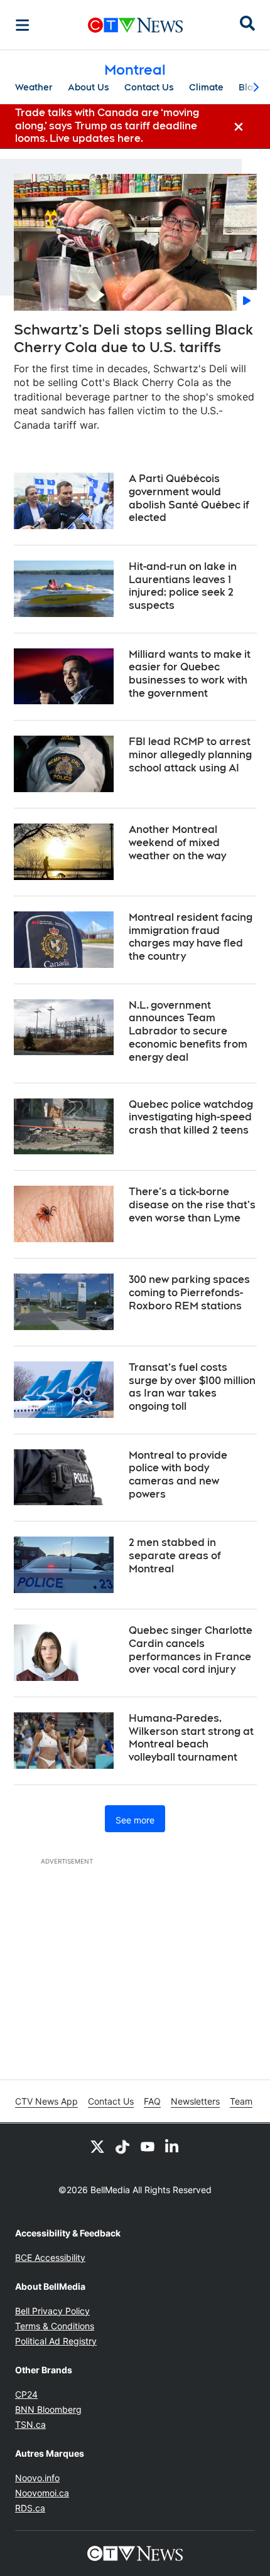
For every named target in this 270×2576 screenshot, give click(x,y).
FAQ (152, 2101)
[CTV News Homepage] (135, 25)
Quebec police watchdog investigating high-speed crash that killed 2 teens (191, 1118)
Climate (206, 87)
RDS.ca (30, 2508)
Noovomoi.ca (42, 2493)
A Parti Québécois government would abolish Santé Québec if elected (189, 498)
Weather (34, 87)
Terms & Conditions (55, 2326)
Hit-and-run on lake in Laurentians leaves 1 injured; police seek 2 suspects (183, 586)
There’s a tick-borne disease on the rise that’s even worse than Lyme (192, 1205)
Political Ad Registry (56, 2341)
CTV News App (46, 2101)
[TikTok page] (122, 2146)
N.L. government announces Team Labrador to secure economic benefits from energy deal (188, 1031)
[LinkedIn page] (173, 2146)
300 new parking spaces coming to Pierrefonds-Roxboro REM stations (189, 1293)
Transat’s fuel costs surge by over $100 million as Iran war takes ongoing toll (192, 1387)
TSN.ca (30, 2424)
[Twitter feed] (97, 2146)
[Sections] (23, 25)
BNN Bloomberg (48, 2409)
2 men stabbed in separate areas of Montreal (175, 1556)
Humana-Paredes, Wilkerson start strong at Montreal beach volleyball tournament (191, 1738)
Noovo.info (37, 2478)
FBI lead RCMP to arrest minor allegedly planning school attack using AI (190, 755)
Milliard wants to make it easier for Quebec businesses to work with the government (190, 674)
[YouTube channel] (148, 2146)
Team (241, 2101)
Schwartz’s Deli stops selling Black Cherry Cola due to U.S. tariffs (133, 339)
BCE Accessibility (50, 2257)
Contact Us (149, 87)
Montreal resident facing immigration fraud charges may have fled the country (191, 937)
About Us (89, 87)
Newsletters (195, 2101)
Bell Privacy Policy (52, 2311)
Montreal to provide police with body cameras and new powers (178, 1475)
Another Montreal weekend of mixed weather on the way (177, 843)
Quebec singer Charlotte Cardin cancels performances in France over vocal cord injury (191, 1650)
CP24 (26, 2394)
